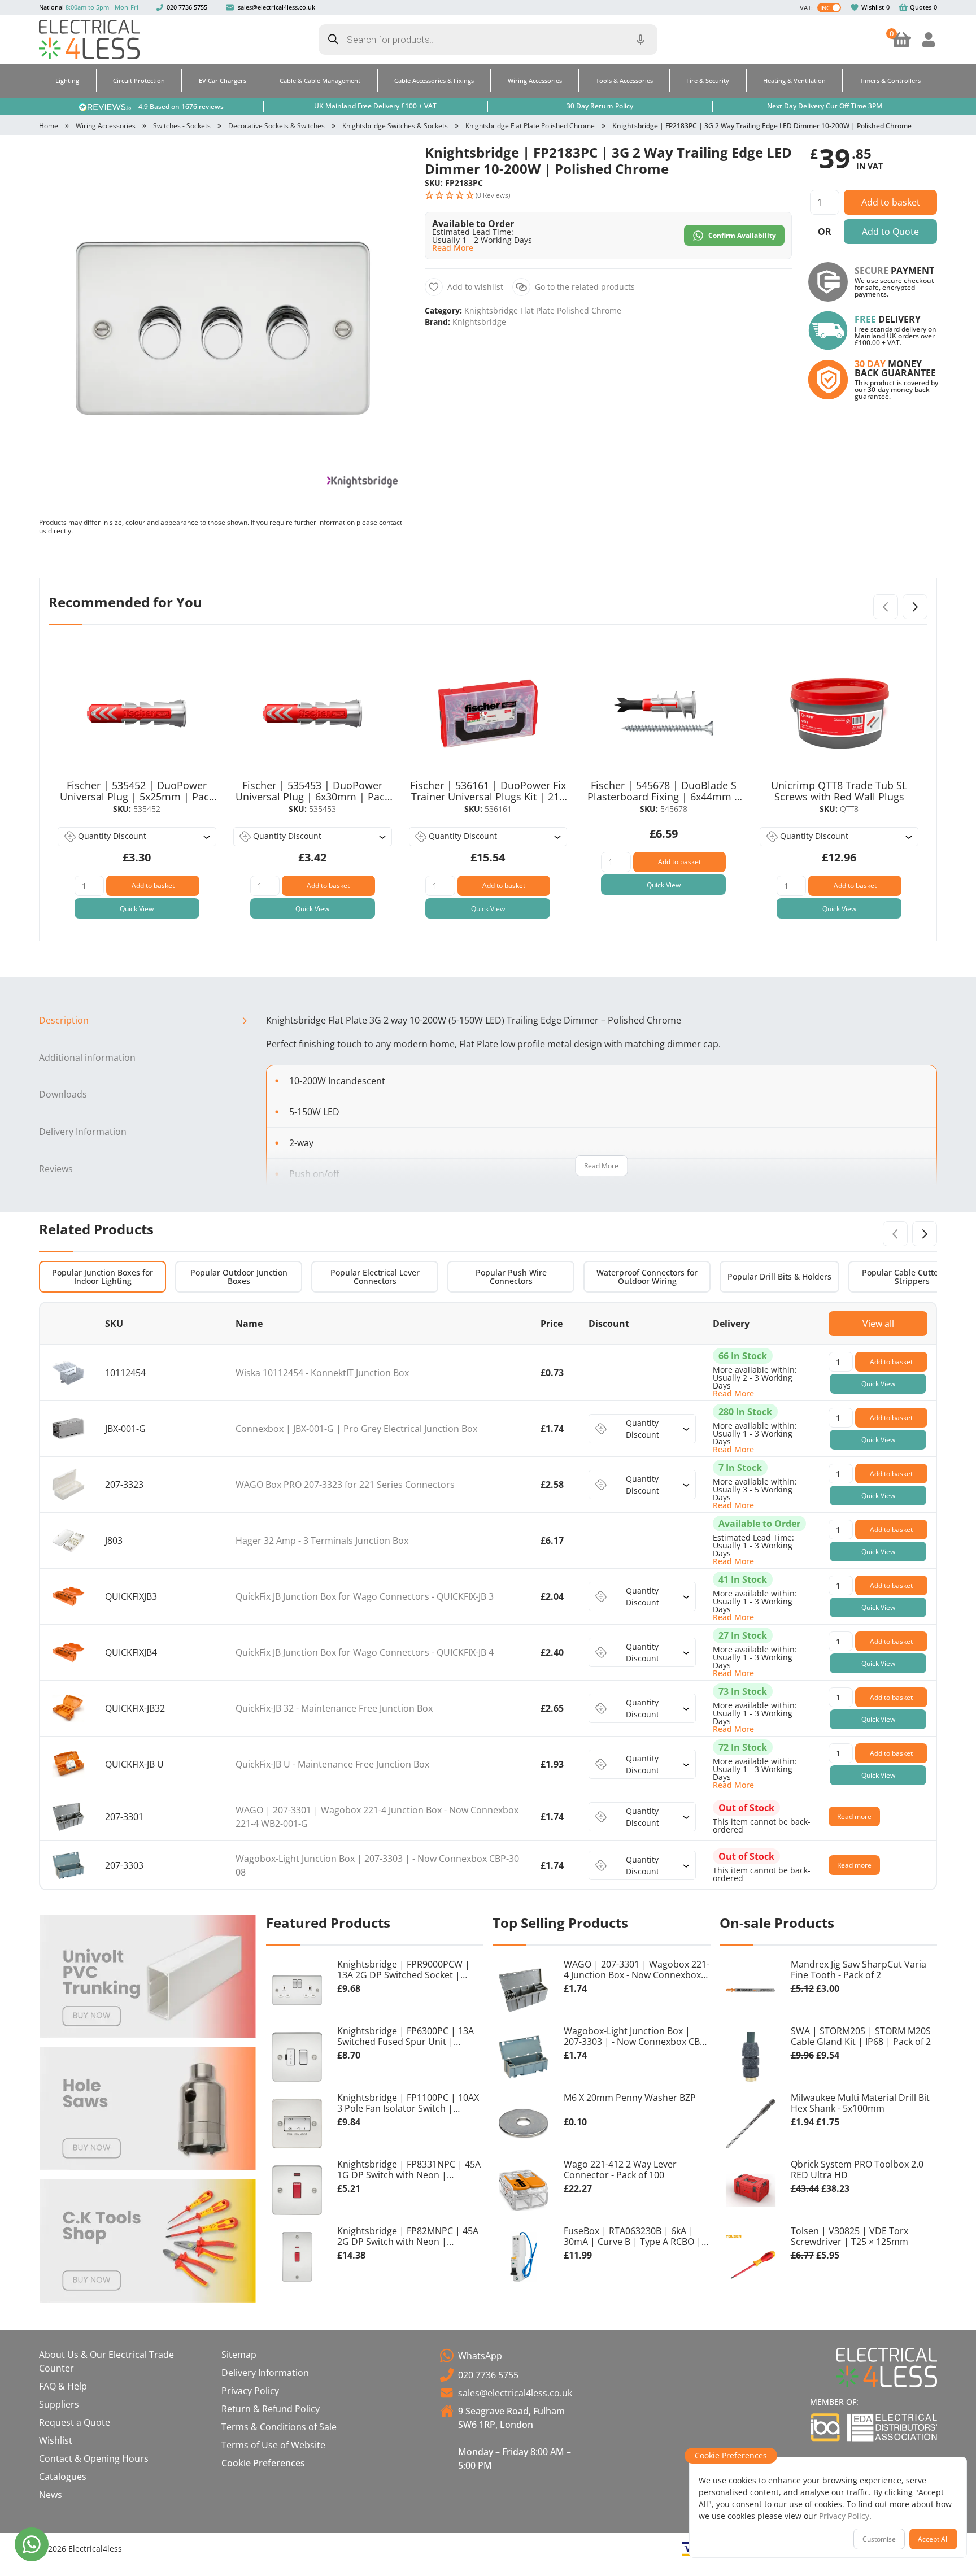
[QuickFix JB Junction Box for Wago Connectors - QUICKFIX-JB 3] (68, 1597)
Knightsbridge (479, 322)
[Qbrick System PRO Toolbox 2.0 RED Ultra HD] (751, 2190)
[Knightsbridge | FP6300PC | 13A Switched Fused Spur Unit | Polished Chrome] (297, 2057)
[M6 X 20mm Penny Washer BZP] (524, 2124)
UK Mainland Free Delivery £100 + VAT (375, 106)
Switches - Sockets (182, 126)
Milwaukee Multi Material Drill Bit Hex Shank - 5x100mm (860, 2103)
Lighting (67, 80)
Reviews (56, 1169)
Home (49, 126)
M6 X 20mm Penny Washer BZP (630, 2098)
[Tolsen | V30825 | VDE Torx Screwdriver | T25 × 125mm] (751, 2257)
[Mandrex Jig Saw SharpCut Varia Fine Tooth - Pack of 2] (751, 1990)
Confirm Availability (742, 235)
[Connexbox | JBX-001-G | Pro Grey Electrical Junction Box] (68, 1429)
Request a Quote (75, 2422)
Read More (601, 1166)
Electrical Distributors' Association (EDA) (892, 2427)
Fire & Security (708, 80)
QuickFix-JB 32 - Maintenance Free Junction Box (334, 1708)
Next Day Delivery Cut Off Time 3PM (825, 106)
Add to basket (891, 202)
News (51, 2495)
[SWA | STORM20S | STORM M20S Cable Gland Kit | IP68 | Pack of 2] (751, 2057)
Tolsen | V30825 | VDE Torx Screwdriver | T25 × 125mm (849, 2237)
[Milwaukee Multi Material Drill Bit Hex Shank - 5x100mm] (751, 2124)
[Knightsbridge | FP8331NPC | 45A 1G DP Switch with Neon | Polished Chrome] (297, 2190)
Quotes (921, 7)
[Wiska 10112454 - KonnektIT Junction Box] (68, 1373)
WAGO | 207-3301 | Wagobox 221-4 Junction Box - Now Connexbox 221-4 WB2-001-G (637, 1970)
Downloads (63, 1094)
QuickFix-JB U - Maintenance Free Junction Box (332, 1764)
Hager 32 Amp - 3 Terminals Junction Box (322, 1541)
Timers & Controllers (890, 80)
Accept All (933, 2539)
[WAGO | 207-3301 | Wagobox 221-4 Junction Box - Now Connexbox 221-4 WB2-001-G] (68, 1816)
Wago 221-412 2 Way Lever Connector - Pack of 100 (620, 2170)
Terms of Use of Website (273, 2445)
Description (64, 1020)
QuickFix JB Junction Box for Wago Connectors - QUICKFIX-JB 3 (365, 1596)
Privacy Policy (250, 2391)
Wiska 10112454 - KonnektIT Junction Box (322, 1373)
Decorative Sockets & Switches (276, 126)
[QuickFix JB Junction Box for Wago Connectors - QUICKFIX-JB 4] (68, 1653)
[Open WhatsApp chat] (32, 2544)
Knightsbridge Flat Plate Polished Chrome (530, 126)
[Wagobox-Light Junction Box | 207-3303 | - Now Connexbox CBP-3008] (68, 1865)
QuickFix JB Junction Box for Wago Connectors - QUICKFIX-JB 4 (365, 1652)
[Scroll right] (915, 607)
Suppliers (59, 2404)
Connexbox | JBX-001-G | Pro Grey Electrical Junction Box (356, 1429)
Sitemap (239, 2355)
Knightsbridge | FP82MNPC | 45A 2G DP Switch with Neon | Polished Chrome (408, 2237)
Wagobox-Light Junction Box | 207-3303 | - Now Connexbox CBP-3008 (636, 2037)
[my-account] (929, 40)
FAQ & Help (63, 2386)
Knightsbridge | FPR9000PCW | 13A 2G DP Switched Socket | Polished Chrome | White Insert (405, 1970)
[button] (388, 163)
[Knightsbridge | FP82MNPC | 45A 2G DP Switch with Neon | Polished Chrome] (297, 2257)
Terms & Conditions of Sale (279, 2427)
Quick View (137, 909)
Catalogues (63, 2477)
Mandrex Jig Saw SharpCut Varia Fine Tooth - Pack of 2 (859, 1970)
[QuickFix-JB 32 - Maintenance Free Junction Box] (68, 1709)
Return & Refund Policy (271, 2409)
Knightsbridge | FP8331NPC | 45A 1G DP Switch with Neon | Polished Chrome (409, 2170)
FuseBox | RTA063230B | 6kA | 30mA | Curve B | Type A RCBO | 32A (633, 2237)
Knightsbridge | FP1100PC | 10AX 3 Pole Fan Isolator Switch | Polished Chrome (408, 2104)
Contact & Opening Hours (94, 2458)
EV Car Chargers (223, 80)
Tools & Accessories (624, 80)
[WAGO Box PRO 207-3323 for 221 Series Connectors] (68, 1485)
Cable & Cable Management (320, 80)
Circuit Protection (139, 80)
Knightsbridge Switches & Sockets (395, 126)
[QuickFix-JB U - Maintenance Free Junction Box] (68, 1765)
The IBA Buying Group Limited (825, 2427)
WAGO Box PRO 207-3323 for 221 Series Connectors (345, 1485)
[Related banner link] (148, 1977)
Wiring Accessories (535, 80)
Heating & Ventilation (794, 80)
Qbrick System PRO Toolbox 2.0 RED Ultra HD (857, 2170)
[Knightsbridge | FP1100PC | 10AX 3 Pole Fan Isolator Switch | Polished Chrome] (297, 2124)
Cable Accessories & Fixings (434, 80)
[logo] (89, 40)
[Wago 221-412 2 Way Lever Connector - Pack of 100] (524, 2190)
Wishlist (873, 7)
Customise (879, 2539)
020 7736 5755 (187, 7)
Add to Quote (890, 232)
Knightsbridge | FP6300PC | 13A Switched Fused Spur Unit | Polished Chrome (406, 2037)
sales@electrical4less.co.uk (276, 7)
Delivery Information (83, 1132)
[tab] (148, 1021)
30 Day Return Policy (600, 106)
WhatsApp (480, 2356)
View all (878, 1324)
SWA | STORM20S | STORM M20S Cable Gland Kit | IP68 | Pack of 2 (861, 2037)
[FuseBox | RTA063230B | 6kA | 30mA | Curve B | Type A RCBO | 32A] (524, 2257)
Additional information (87, 1058)
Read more (854, 1816)
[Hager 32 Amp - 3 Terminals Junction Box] (68, 1541)
